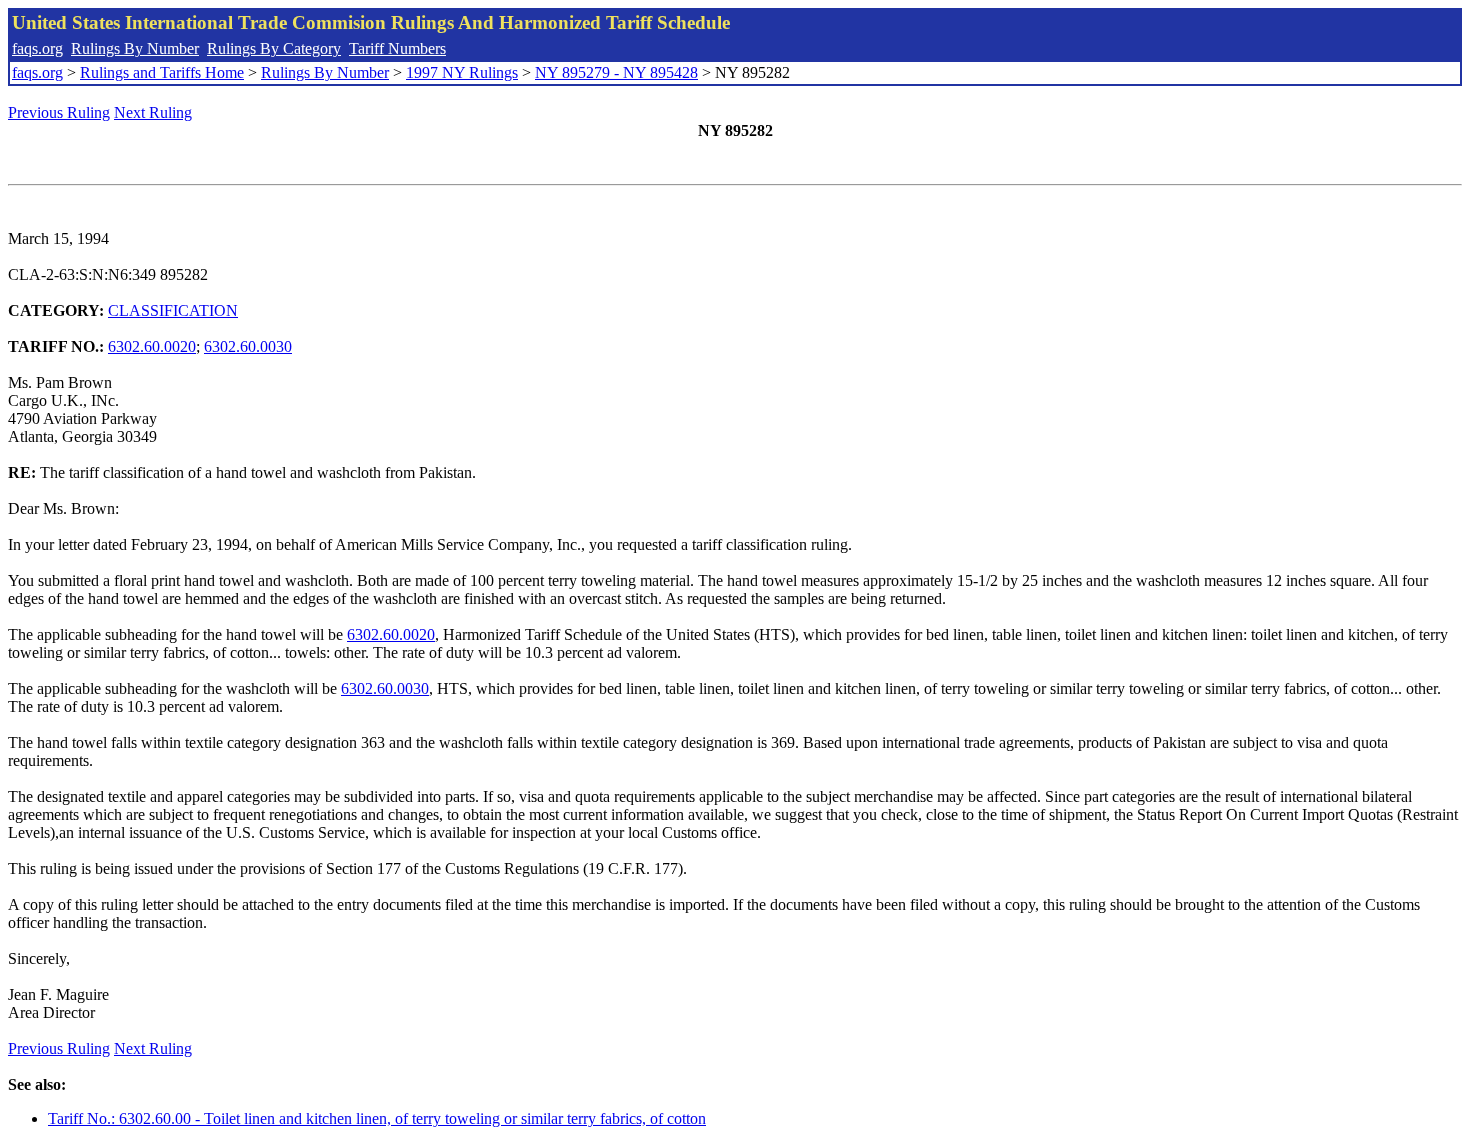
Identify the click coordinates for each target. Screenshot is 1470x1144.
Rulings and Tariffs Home (162, 72)
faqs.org (37, 48)
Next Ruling (153, 112)
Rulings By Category (274, 48)
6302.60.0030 (248, 346)
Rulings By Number (135, 48)
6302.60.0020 (152, 346)
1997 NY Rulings (462, 72)
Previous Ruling (59, 112)
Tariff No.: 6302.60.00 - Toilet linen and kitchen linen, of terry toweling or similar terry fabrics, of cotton (377, 1118)
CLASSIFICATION (173, 310)
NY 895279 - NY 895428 (616, 72)
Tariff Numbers (397, 48)
